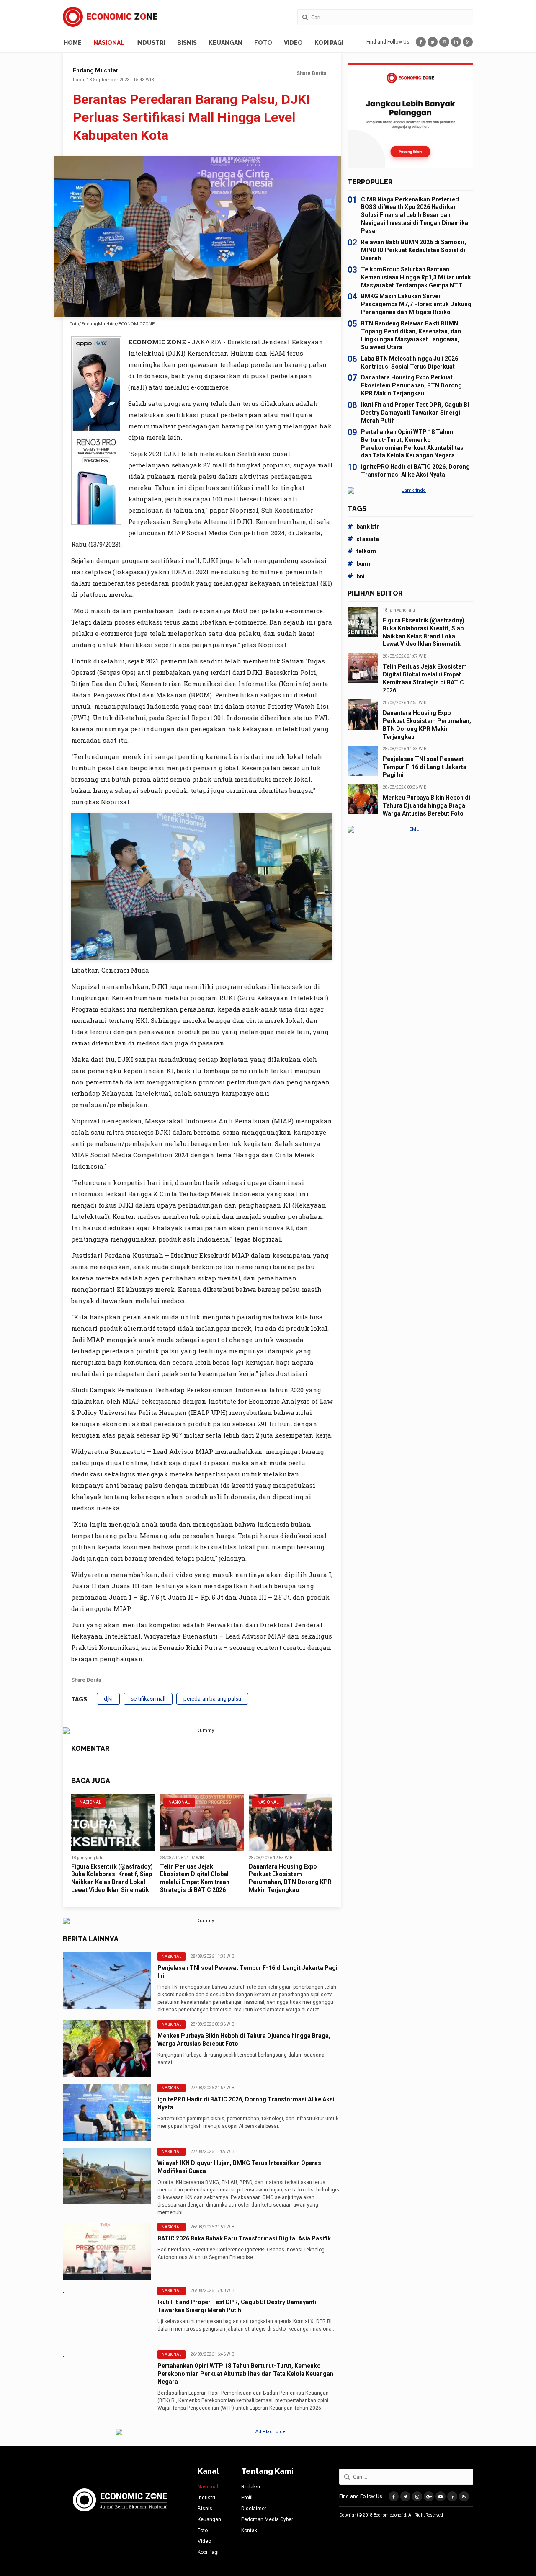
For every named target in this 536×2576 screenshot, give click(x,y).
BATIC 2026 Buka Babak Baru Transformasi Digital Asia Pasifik (244, 2238)
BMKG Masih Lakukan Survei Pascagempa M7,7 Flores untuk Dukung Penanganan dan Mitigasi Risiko (416, 304)
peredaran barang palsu (212, 1699)
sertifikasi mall (148, 1699)
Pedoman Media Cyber (267, 2519)
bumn (360, 564)
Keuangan (225, 43)
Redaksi (251, 2487)
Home (73, 43)
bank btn (364, 527)
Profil (247, 2498)
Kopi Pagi (329, 43)
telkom (362, 551)
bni (356, 576)
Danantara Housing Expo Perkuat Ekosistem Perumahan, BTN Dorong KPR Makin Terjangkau (411, 385)
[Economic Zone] (110, 17)
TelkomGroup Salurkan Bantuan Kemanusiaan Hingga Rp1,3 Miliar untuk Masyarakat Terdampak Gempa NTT (416, 277)
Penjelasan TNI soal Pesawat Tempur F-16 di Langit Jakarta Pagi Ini (425, 767)
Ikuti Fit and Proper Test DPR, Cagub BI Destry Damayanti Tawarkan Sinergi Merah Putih (415, 413)
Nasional (109, 43)
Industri (151, 43)
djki (108, 1699)
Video (293, 43)
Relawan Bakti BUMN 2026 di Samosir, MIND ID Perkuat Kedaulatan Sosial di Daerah (414, 250)
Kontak (249, 2530)
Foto (263, 43)
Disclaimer (254, 2509)
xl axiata (363, 539)
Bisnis (187, 43)
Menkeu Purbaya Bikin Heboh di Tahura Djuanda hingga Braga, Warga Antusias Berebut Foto (426, 805)
